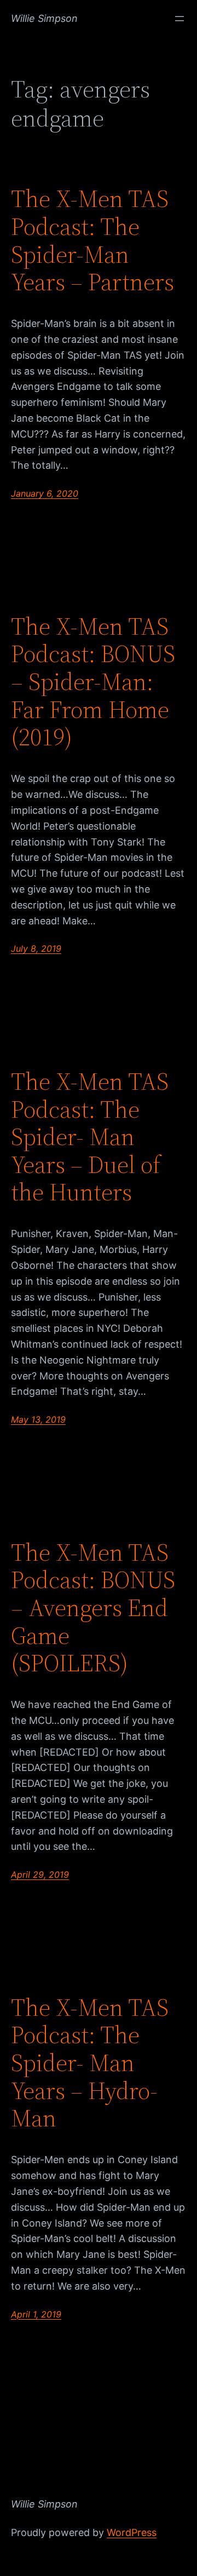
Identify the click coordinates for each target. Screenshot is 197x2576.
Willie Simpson (44, 18)
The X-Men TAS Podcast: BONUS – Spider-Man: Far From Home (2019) (93, 682)
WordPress (132, 2532)
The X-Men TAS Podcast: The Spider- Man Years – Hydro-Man (90, 2063)
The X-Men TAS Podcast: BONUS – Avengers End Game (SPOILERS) (93, 1608)
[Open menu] (179, 19)
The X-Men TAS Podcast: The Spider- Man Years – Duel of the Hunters (90, 1137)
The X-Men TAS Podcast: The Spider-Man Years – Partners (92, 240)
